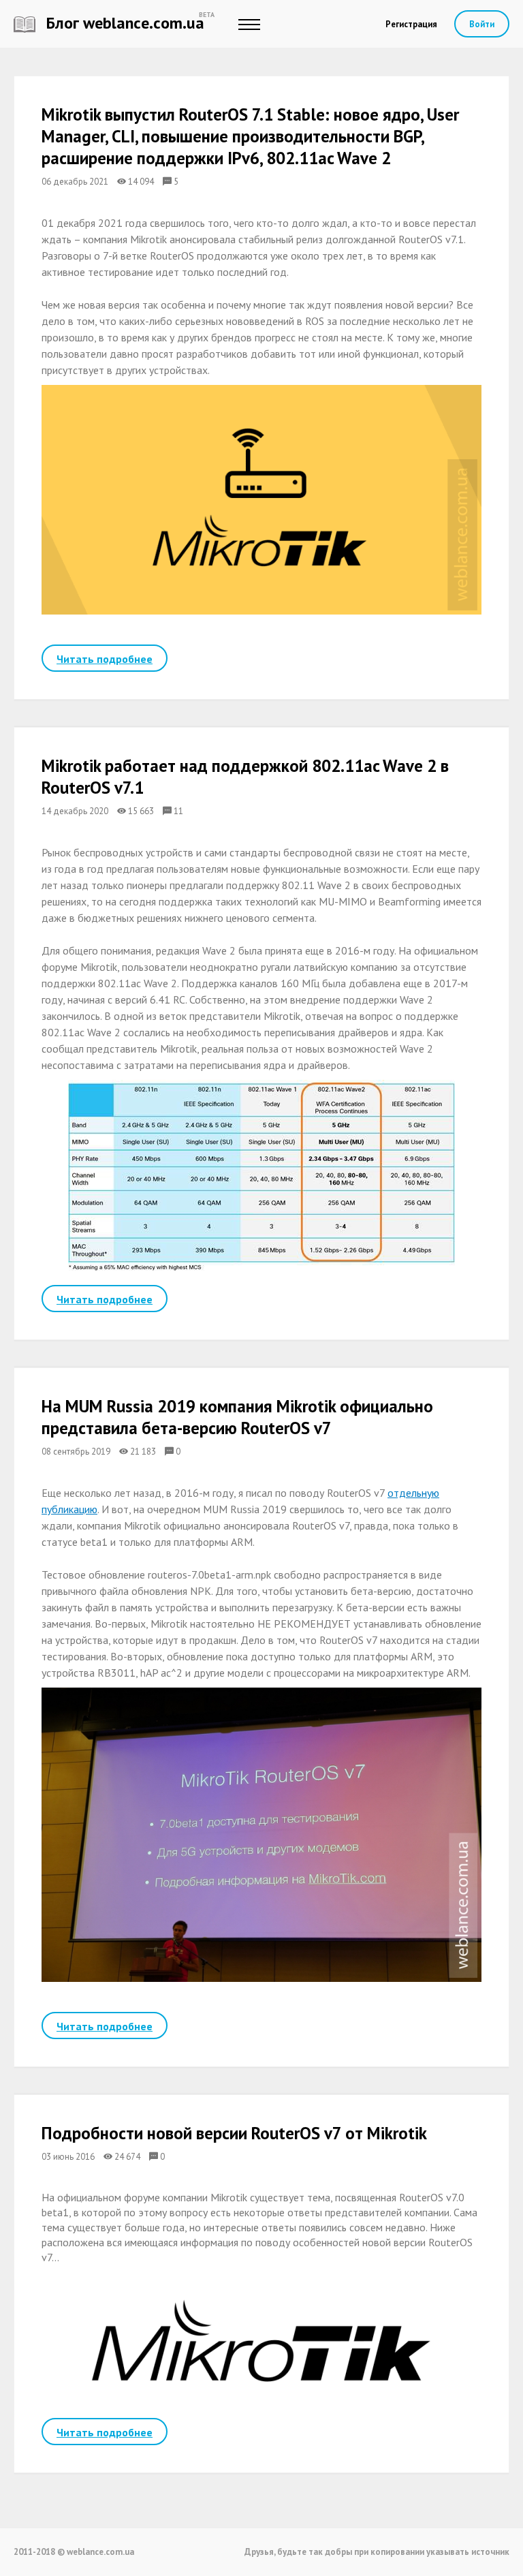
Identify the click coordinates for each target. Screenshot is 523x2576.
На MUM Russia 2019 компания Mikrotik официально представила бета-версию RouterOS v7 (237, 1417)
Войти (482, 24)
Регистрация (411, 24)
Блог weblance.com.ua (123, 23)
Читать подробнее (105, 659)
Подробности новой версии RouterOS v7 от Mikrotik (234, 2133)
